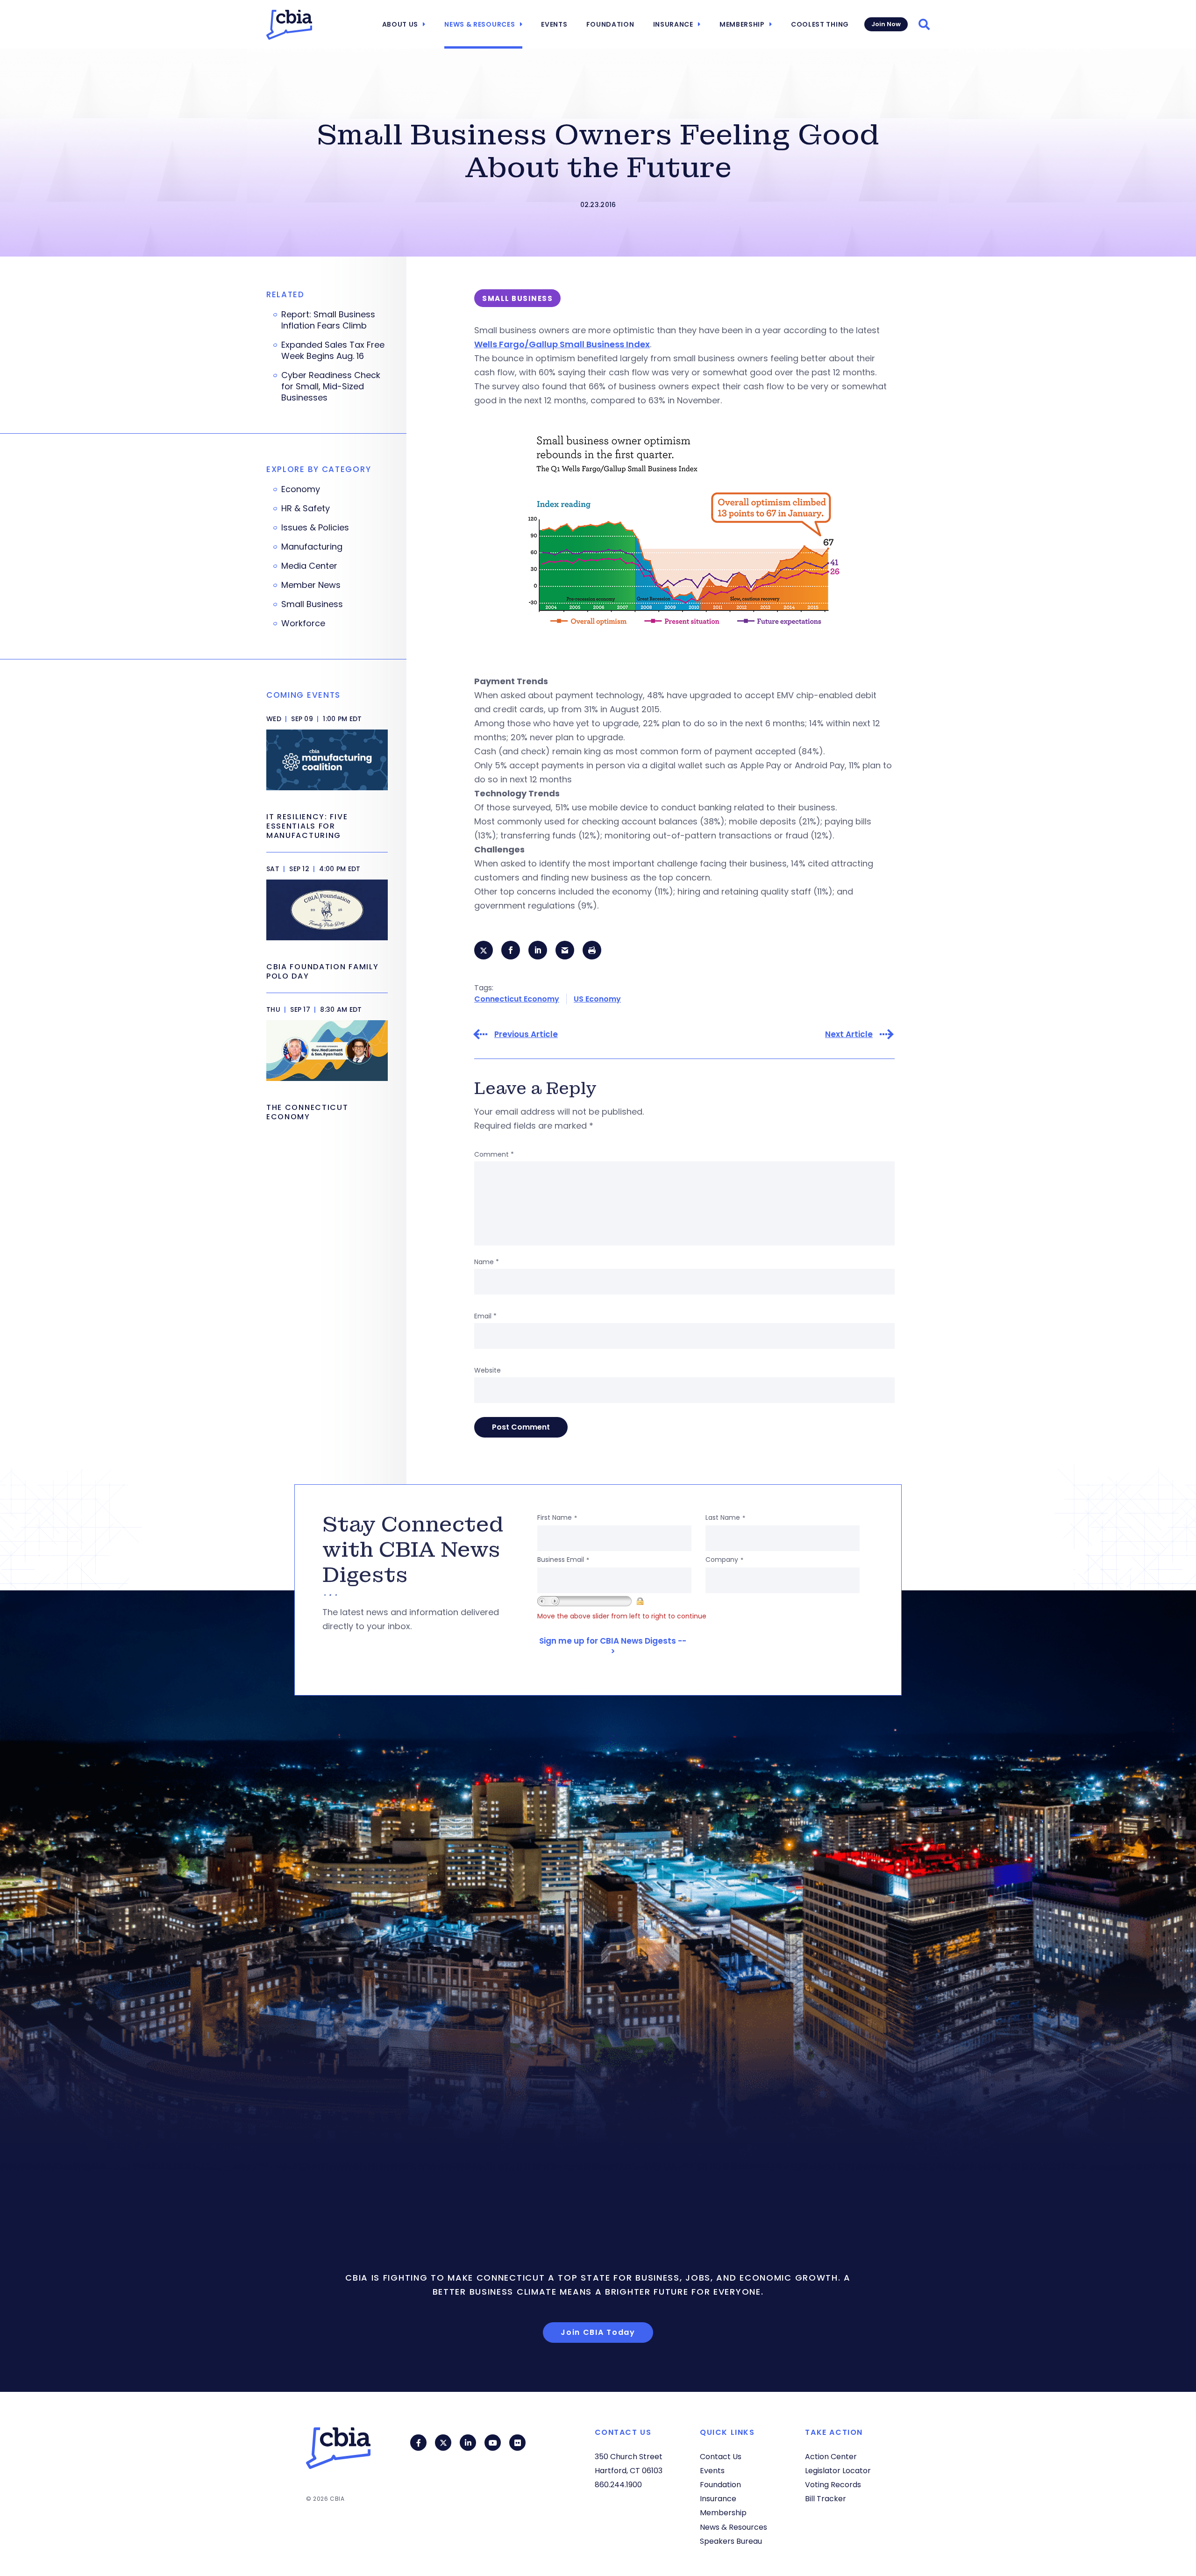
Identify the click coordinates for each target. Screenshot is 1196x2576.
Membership (742, 24)
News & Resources (480, 24)
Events (554, 24)
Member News (311, 585)
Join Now (886, 24)
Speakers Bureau (731, 2541)
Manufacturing (312, 547)
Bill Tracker (826, 2499)
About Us (400, 24)
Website (488, 1370)
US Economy (597, 999)
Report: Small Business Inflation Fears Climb (328, 320)
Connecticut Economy (517, 999)
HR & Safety (306, 508)
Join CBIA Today (598, 2332)
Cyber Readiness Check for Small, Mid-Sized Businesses (331, 386)
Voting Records (833, 2485)
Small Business (312, 604)
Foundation (610, 24)
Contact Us (721, 2457)
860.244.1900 (618, 2485)
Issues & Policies (315, 528)
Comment (494, 1154)
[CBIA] (289, 25)
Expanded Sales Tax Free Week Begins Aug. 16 (333, 351)
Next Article (849, 1034)
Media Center (309, 566)
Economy (301, 489)
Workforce (303, 623)
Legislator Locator (838, 2471)
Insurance (673, 24)
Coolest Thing (820, 24)
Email (485, 1316)
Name (487, 1262)
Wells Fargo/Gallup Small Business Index (562, 344)
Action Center (831, 2457)
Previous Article (526, 1034)
